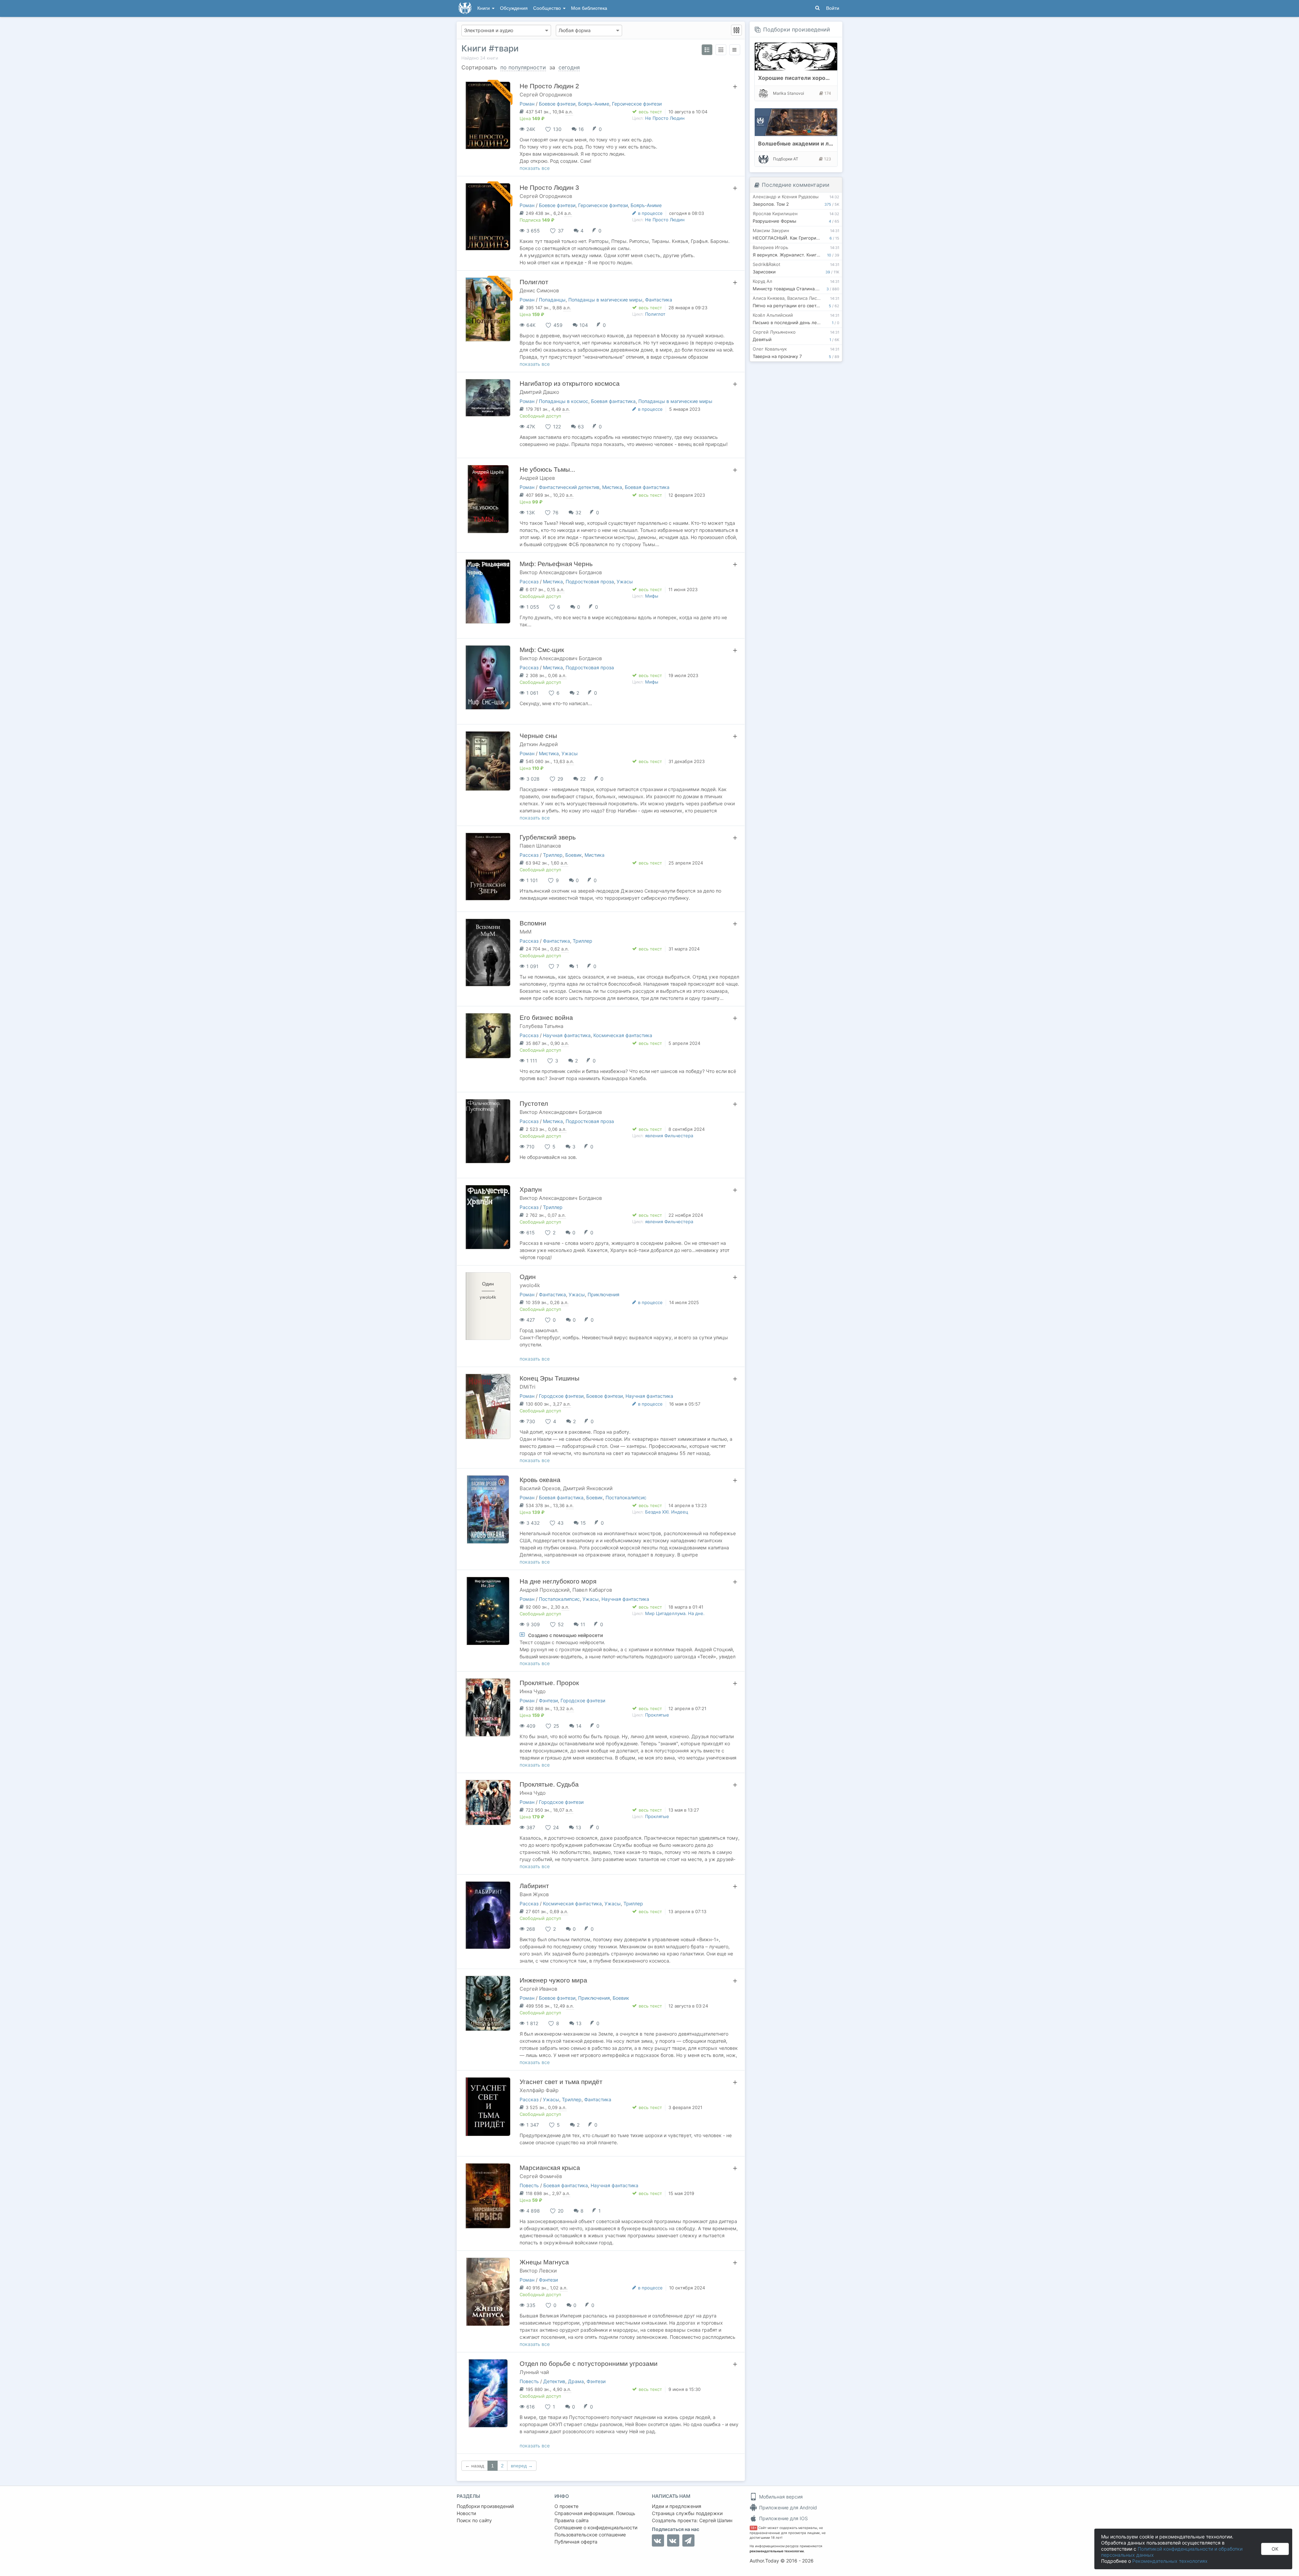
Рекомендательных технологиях (1170, 2561)
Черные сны (538, 736)
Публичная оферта (576, 2542)
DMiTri (528, 1387)
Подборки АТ (786, 159)
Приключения (603, 1294)
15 (583, 1523)
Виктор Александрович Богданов (561, 572)
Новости (466, 2513)
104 (584, 325)
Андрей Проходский (545, 1590)
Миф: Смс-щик (542, 650)
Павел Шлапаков (540, 846)
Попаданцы (552, 300)
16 (581, 129)
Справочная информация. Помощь (595, 2513)
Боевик (574, 855)
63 (581, 427)
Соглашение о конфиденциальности (596, 2527)
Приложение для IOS (783, 2518)
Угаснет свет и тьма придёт (561, 2082)
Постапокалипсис (626, 1497)
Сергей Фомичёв (541, 2176)
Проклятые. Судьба (549, 1784)
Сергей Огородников (546, 95)
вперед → (522, 2466)
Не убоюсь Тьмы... (547, 469)
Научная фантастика (567, 1035)
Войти (833, 8)
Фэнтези (548, 1700)
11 (583, 1624)
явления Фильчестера (669, 1136)
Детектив (554, 2381)
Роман (527, 104)
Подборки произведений (797, 29)
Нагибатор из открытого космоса (570, 384)
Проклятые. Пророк (549, 1683)
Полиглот (534, 282)
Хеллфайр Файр (539, 2090)
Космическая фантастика (623, 1035)
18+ (754, 2528)
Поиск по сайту (474, 2520)
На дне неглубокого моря (558, 1581)
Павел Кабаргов (592, 1590)
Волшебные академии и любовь (802, 143)
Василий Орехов (540, 1488)
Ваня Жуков (534, 1894)
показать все (535, 168)
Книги (484, 8)
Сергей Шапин (716, 2520)
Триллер (553, 855)
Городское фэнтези (561, 1396)
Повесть (529, 2185)
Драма (576, 2381)
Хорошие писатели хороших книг (804, 78)
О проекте (566, 2506)
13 (578, 1827)
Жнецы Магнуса (544, 2262)
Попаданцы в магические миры (605, 300)
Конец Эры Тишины (550, 1378)
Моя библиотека (589, 8)
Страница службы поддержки (687, 2513)
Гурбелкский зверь (548, 837)
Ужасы (625, 581)
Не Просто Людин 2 (549, 86)
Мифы (652, 596)
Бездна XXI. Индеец (667, 1512)
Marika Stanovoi (789, 93)
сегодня (569, 67)
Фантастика (659, 300)
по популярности (523, 67)
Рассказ (529, 581)
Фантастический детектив (569, 487)
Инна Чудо (533, 1691)
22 (583, 779)
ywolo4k (530, 1285)
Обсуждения (514, 8)
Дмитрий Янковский (588, 1488)
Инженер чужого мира (553, 1980)
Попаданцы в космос (564, 401)
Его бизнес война (546, 1018)
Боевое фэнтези (557, 104)
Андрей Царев (537, 478)
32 (578, 512)
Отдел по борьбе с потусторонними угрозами (589, 2364)
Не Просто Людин (665, 118)
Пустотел (534, 1104)
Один (528, 1277)
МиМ (526, 932)
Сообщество (548, 8)
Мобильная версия (780, 2497)
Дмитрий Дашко (539, 392)
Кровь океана (540, 1480)
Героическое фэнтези (637, 104)
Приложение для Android (787, 2507)
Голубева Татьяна (541, 1026)
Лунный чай (534, 2372)
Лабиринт (534, 1886)
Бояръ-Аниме (594, 104)
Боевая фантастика (613, 401)
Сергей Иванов (538, 1989)
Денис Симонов (539, 290)
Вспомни (533, 923)
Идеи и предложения (677, 2506)
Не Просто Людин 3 (549, 188)
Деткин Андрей (539, 744)
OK (1275, 2549)
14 (579, 1726)
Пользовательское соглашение (590, 2535)
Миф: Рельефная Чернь (556, 564)
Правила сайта (572, 2520)
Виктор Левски (538, 2271)
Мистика (612, 487)
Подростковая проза (590, 581)
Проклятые (657, 1715)
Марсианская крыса (550, 2168)
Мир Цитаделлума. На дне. (675, 1613)
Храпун (531, 1190)
